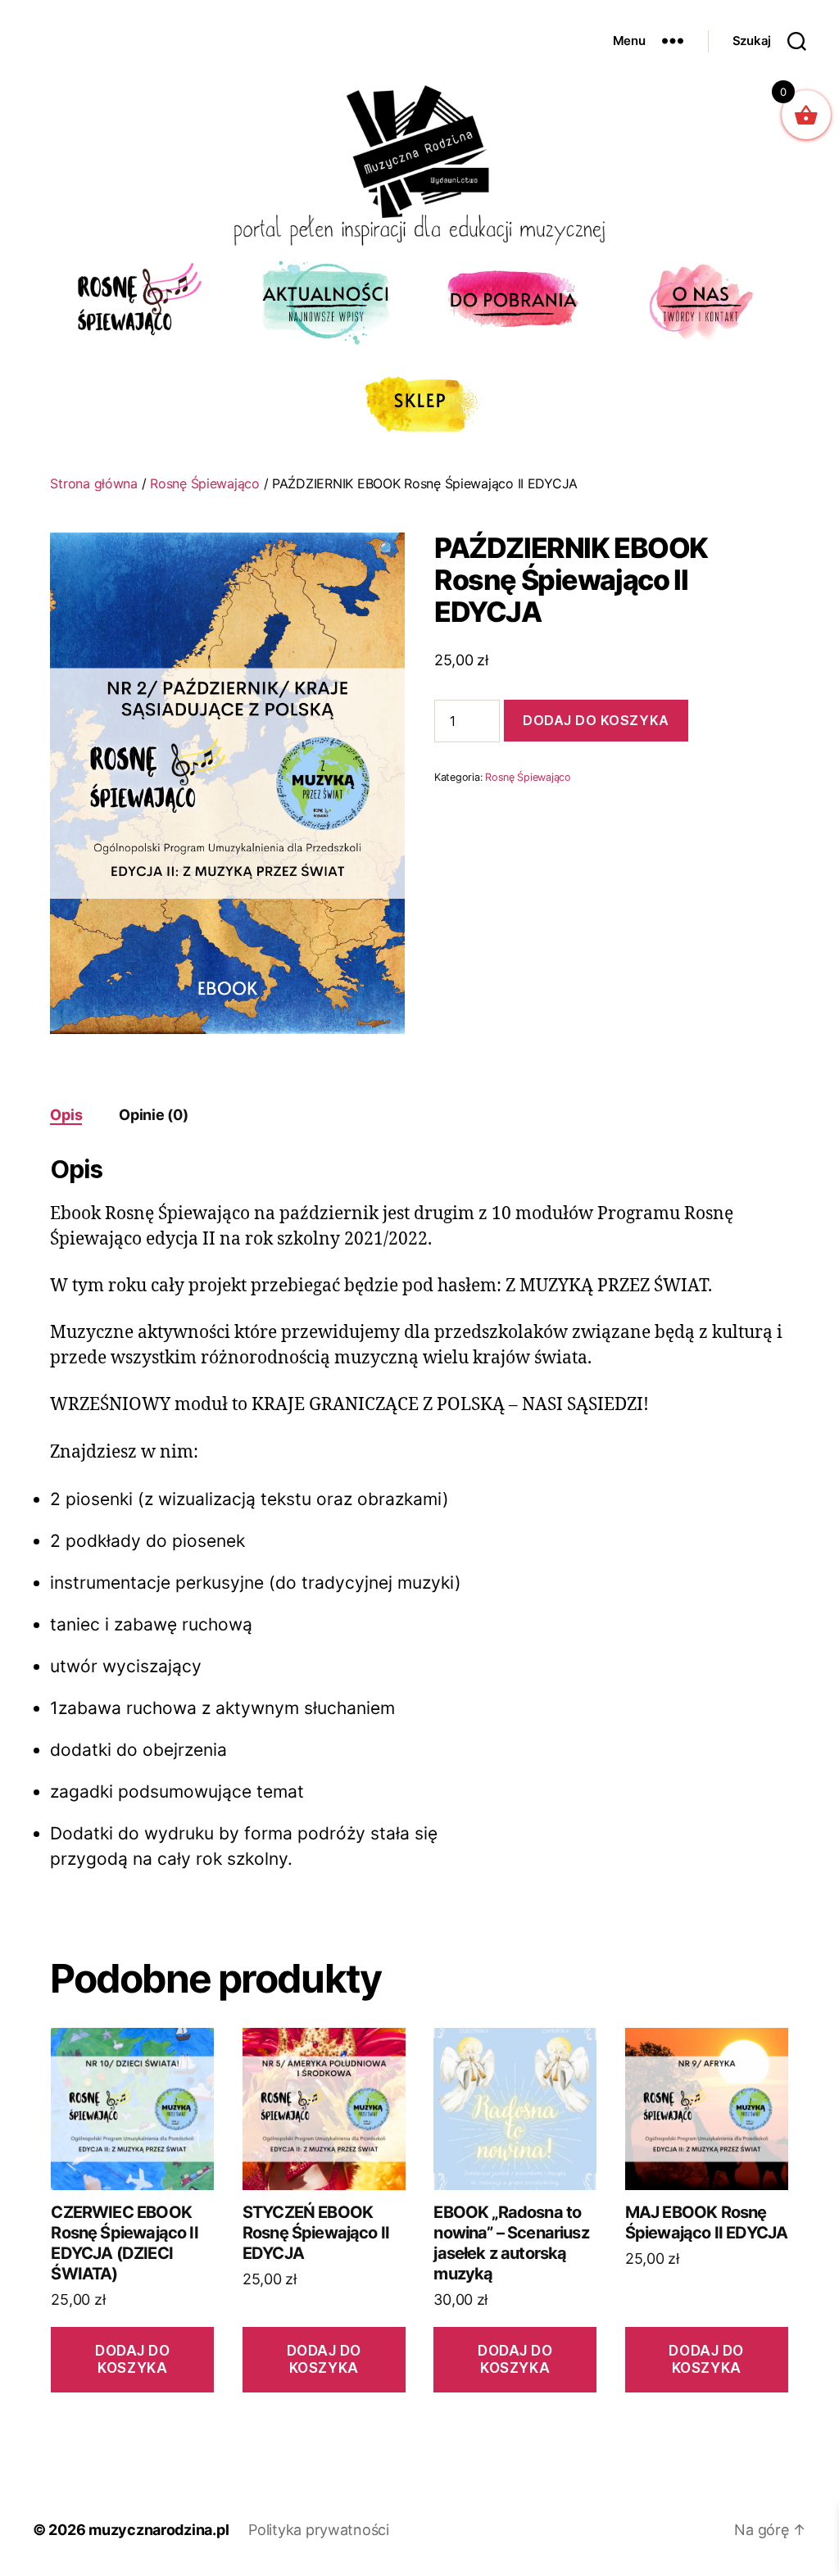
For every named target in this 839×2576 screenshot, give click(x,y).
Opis (66, 1115)
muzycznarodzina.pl (159, 2530)
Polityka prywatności (319, 2530)
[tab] (66, 1115)
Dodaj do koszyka (596, 720)
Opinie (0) (153, 1115)
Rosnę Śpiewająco (205, 483)
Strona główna (94, 483)
